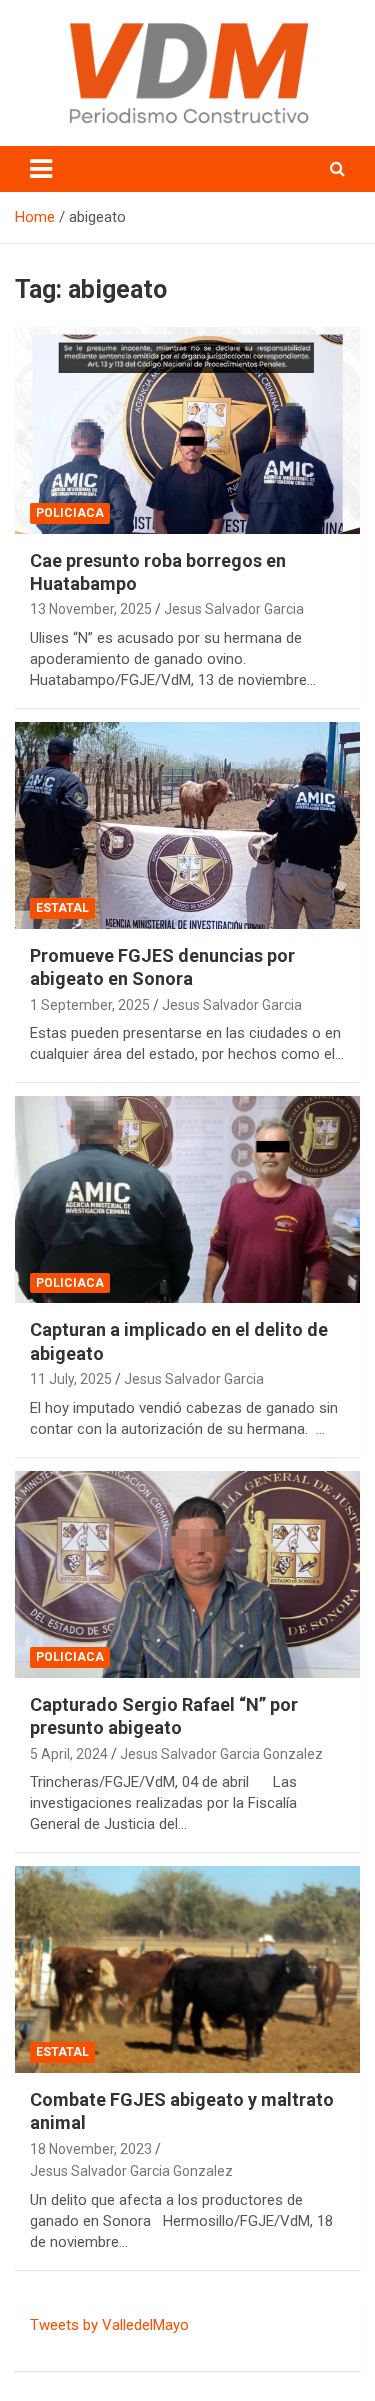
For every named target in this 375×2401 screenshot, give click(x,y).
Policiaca (70, 513)
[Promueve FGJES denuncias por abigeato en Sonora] (187, 825)
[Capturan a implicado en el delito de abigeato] (187, 1200)
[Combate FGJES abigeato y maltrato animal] (187, 1969)
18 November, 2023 (91, 2149)
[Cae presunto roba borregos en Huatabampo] (187, 430)
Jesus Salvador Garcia (234, 609)
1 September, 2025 (90, 1005)
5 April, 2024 (69, 1754)
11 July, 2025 (71, 1379)
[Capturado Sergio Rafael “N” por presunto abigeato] (187, 1574)
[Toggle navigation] (41, 169)
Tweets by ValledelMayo (109, 2325)
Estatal (62, 908)
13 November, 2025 (91, 609)
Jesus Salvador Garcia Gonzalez (221, 1754)
